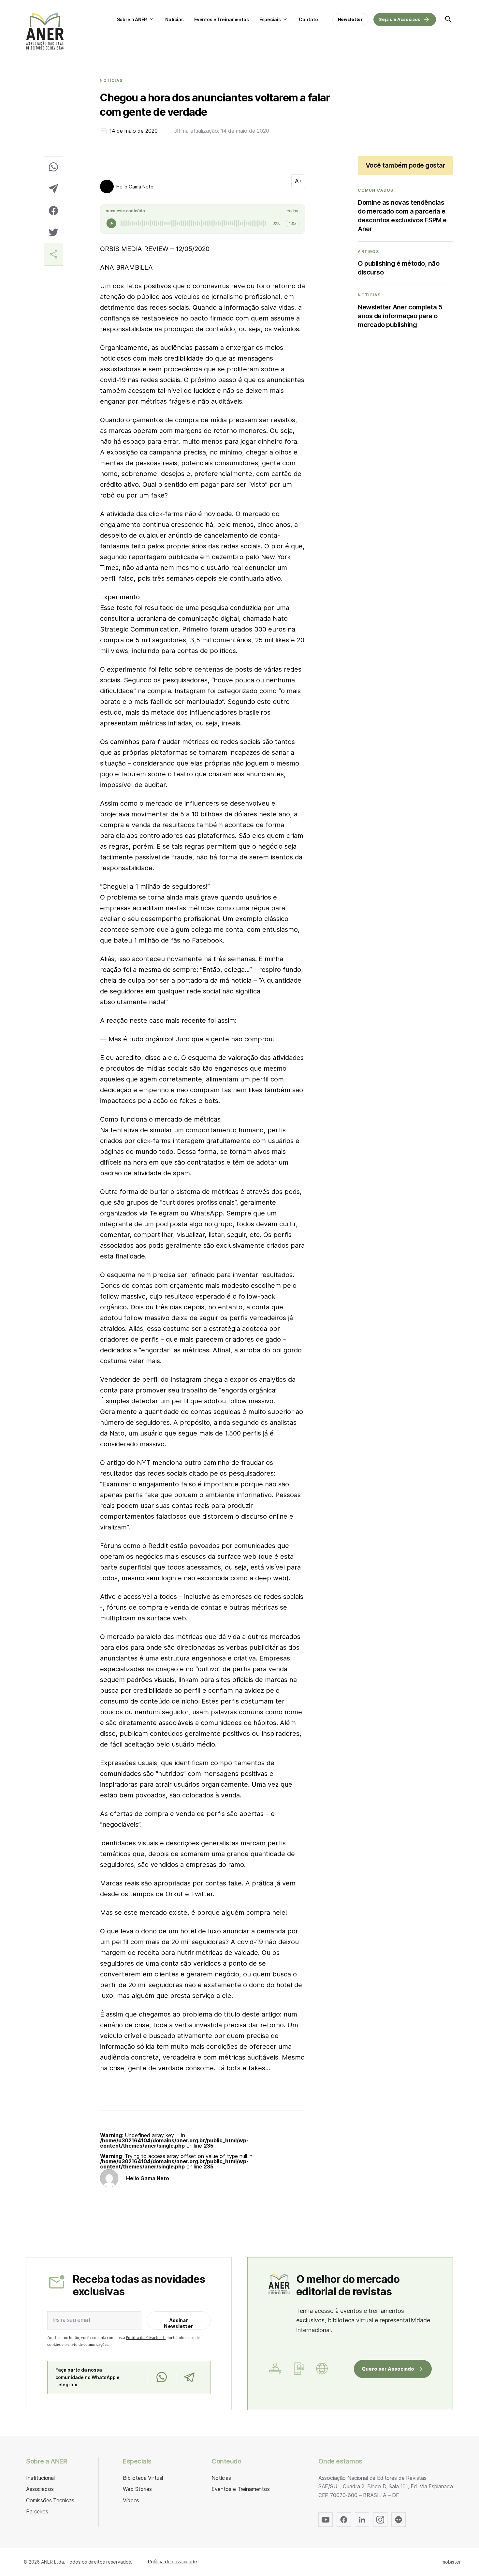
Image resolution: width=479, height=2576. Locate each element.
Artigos (368, 252)
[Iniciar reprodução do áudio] (111, 223)
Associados (40, 2489)
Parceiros (37, 2511)
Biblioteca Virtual (143, 2478)
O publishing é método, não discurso (399, 268)
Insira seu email (71, 2320)
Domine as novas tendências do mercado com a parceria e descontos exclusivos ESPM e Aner (402, 216)
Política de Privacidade (146, 2338)
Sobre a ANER (132, 19)
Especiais (270, 19)
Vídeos (131, 2500)
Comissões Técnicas (50, 2500)
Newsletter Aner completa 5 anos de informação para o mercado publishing (400, 316)
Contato (308, 19)
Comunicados (376, 190)
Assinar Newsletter (179, 2323)
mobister (451, 2562)
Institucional (40, 2478)
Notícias (174, 19)
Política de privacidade (173, 2561)
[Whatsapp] (161, 2377)
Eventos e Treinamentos (222, 19)
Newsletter (350, 19)
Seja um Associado (400, 19)
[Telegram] (189, 2377)
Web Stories (137, 2489)
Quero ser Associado (388, 2369)
